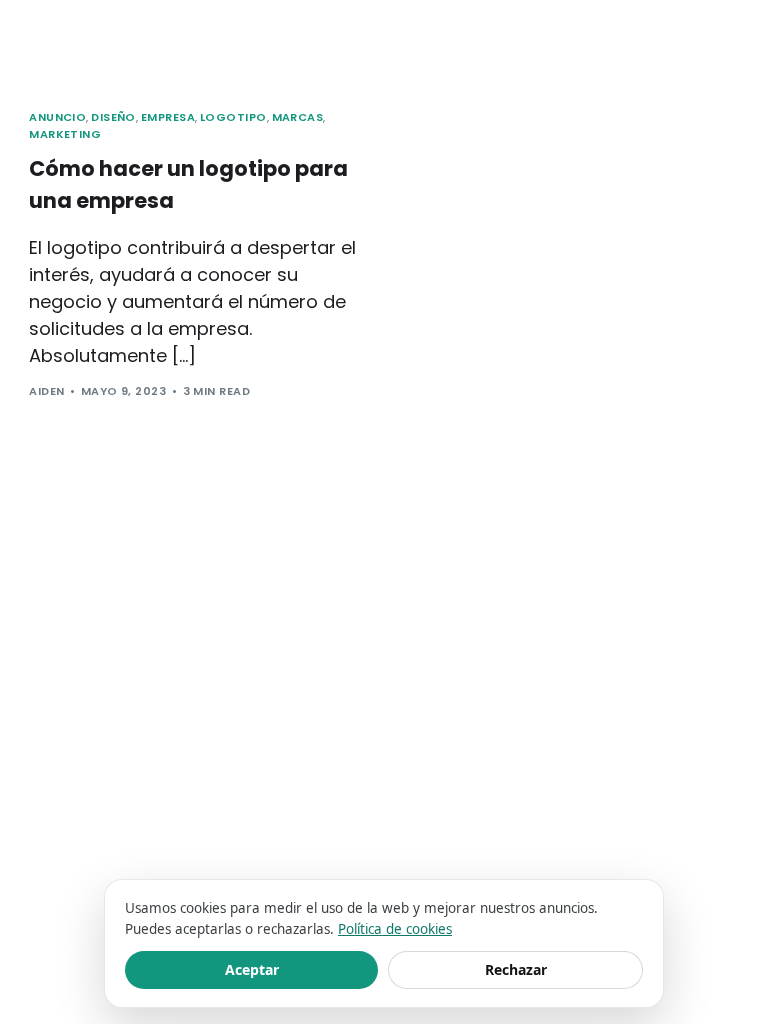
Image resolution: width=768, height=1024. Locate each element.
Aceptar (252, 969)
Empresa (168, 117)
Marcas (298, 117)
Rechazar (516, 969)
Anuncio (57, 117)
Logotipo (233, 117)
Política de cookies (395, 929)
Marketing (65, 134)
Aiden (46, 391)
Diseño (113, 117)
